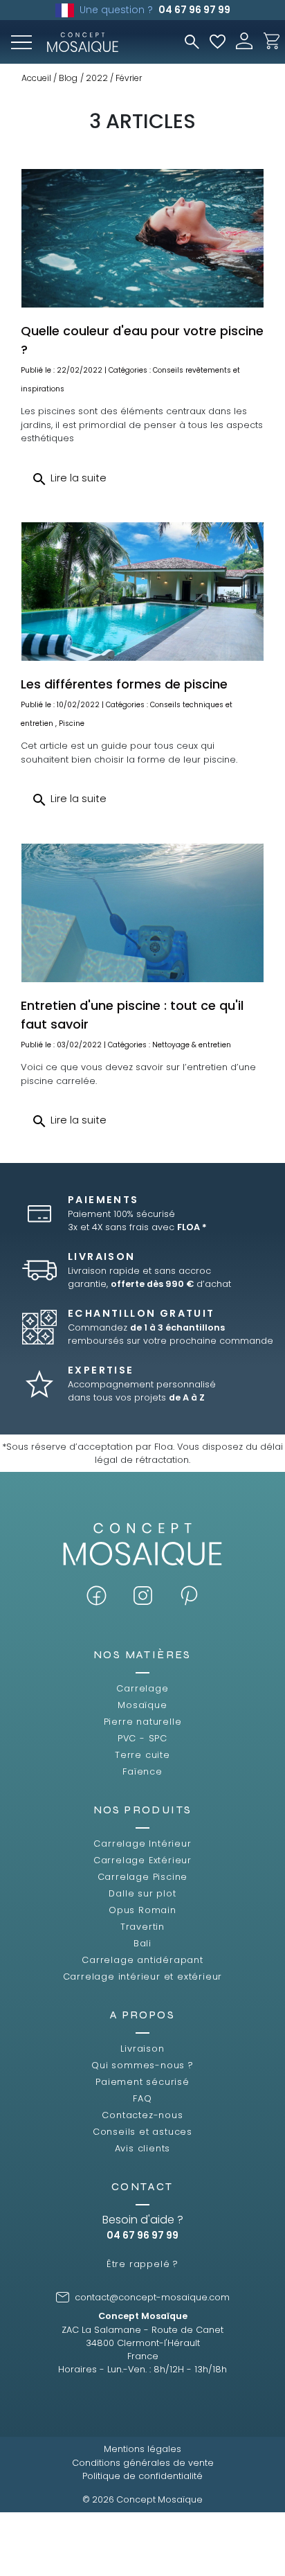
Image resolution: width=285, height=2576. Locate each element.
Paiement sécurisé (142, 2082)
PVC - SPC (142, 1738)
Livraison (142, 2049)
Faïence (142, 1771)
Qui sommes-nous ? (142, 2065)
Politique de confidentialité (142, 2476)
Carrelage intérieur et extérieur (143, 1977)
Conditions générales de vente (143, 2463)
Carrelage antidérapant (142, 1960)
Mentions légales (142, 2449)
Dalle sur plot (142, 1893)
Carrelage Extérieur (142, 1860)
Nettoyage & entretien (192, 1045)
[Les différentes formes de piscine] (142, 592)
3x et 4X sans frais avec (137, 1227)
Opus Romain (142, 1910)
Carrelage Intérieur (142, 1844)
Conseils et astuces (142, 2132)
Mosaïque (142, 1705)
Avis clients (143, 2148)
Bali (142, 1943)
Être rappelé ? (142, 2264)
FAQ (142, 2098)
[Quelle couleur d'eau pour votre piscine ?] (142, 238)
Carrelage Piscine (143, 1877)
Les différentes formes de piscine (124, 684)
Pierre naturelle (143, 1722)
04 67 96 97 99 (194, 10)
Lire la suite (69, 479)
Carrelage (142, 1688)
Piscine (72, 723)
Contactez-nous (142, 2115)
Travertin (142, 1927)
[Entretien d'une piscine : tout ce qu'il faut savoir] (142, 913)
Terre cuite (142, 1755)
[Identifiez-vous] (244, 40)
